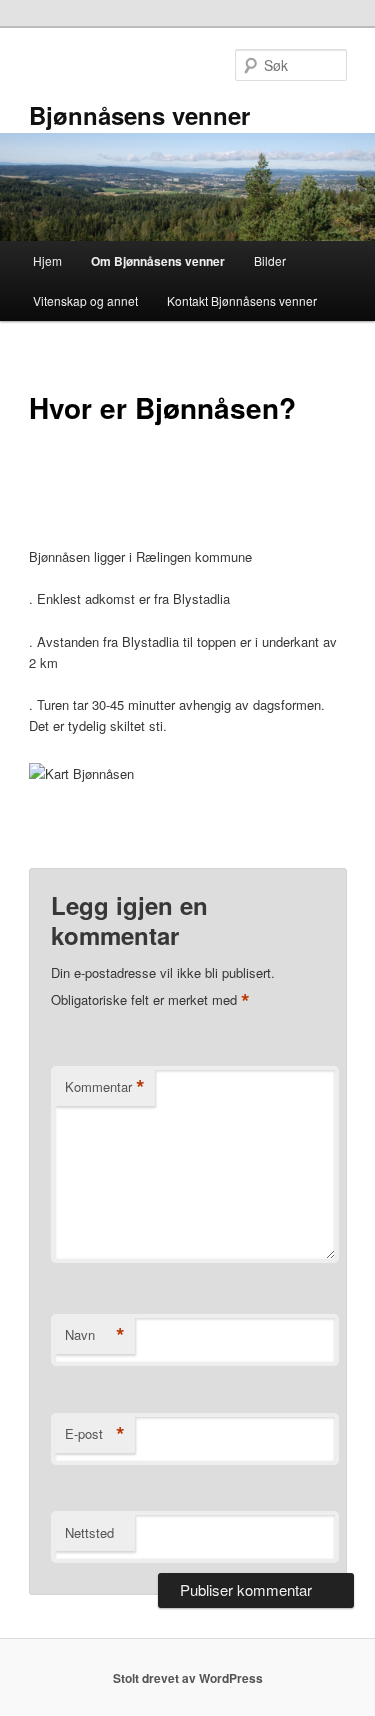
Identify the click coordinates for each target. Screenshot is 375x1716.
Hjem (47, 260)
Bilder (270, 260)
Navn (95, 1335)
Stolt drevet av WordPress (188, 1678)
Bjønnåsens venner (139, 115)
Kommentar (105, 1087)
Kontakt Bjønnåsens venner (242, 300)
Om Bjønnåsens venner (158, 261)
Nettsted (89, 1532)
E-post (95, 1434)
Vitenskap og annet (85, 300)
